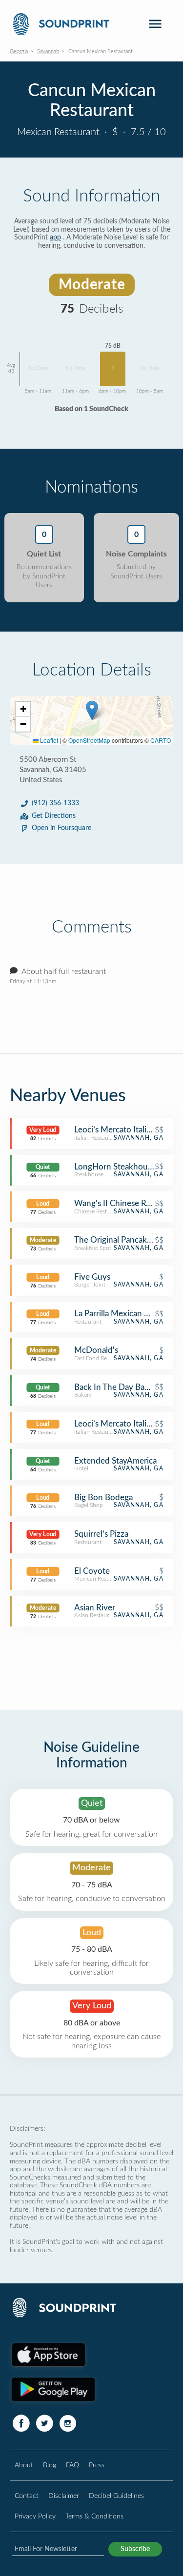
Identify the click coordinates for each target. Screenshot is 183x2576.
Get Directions (54, 816)
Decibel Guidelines (116, 2496)
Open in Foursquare (61, 828)
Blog (50, 2465)
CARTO (161, 740)
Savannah (48, 51)
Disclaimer (64, 2496)
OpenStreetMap (89, 740)
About (24, 2465)
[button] (92, 710)
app (55, 238)
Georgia (19, 51)
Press (97, 2465)
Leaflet (48, 740)
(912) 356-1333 (55, 803)
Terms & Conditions (94, 2516)
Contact (27, 2496)
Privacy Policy (35, 2516)
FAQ (72, 2465)
